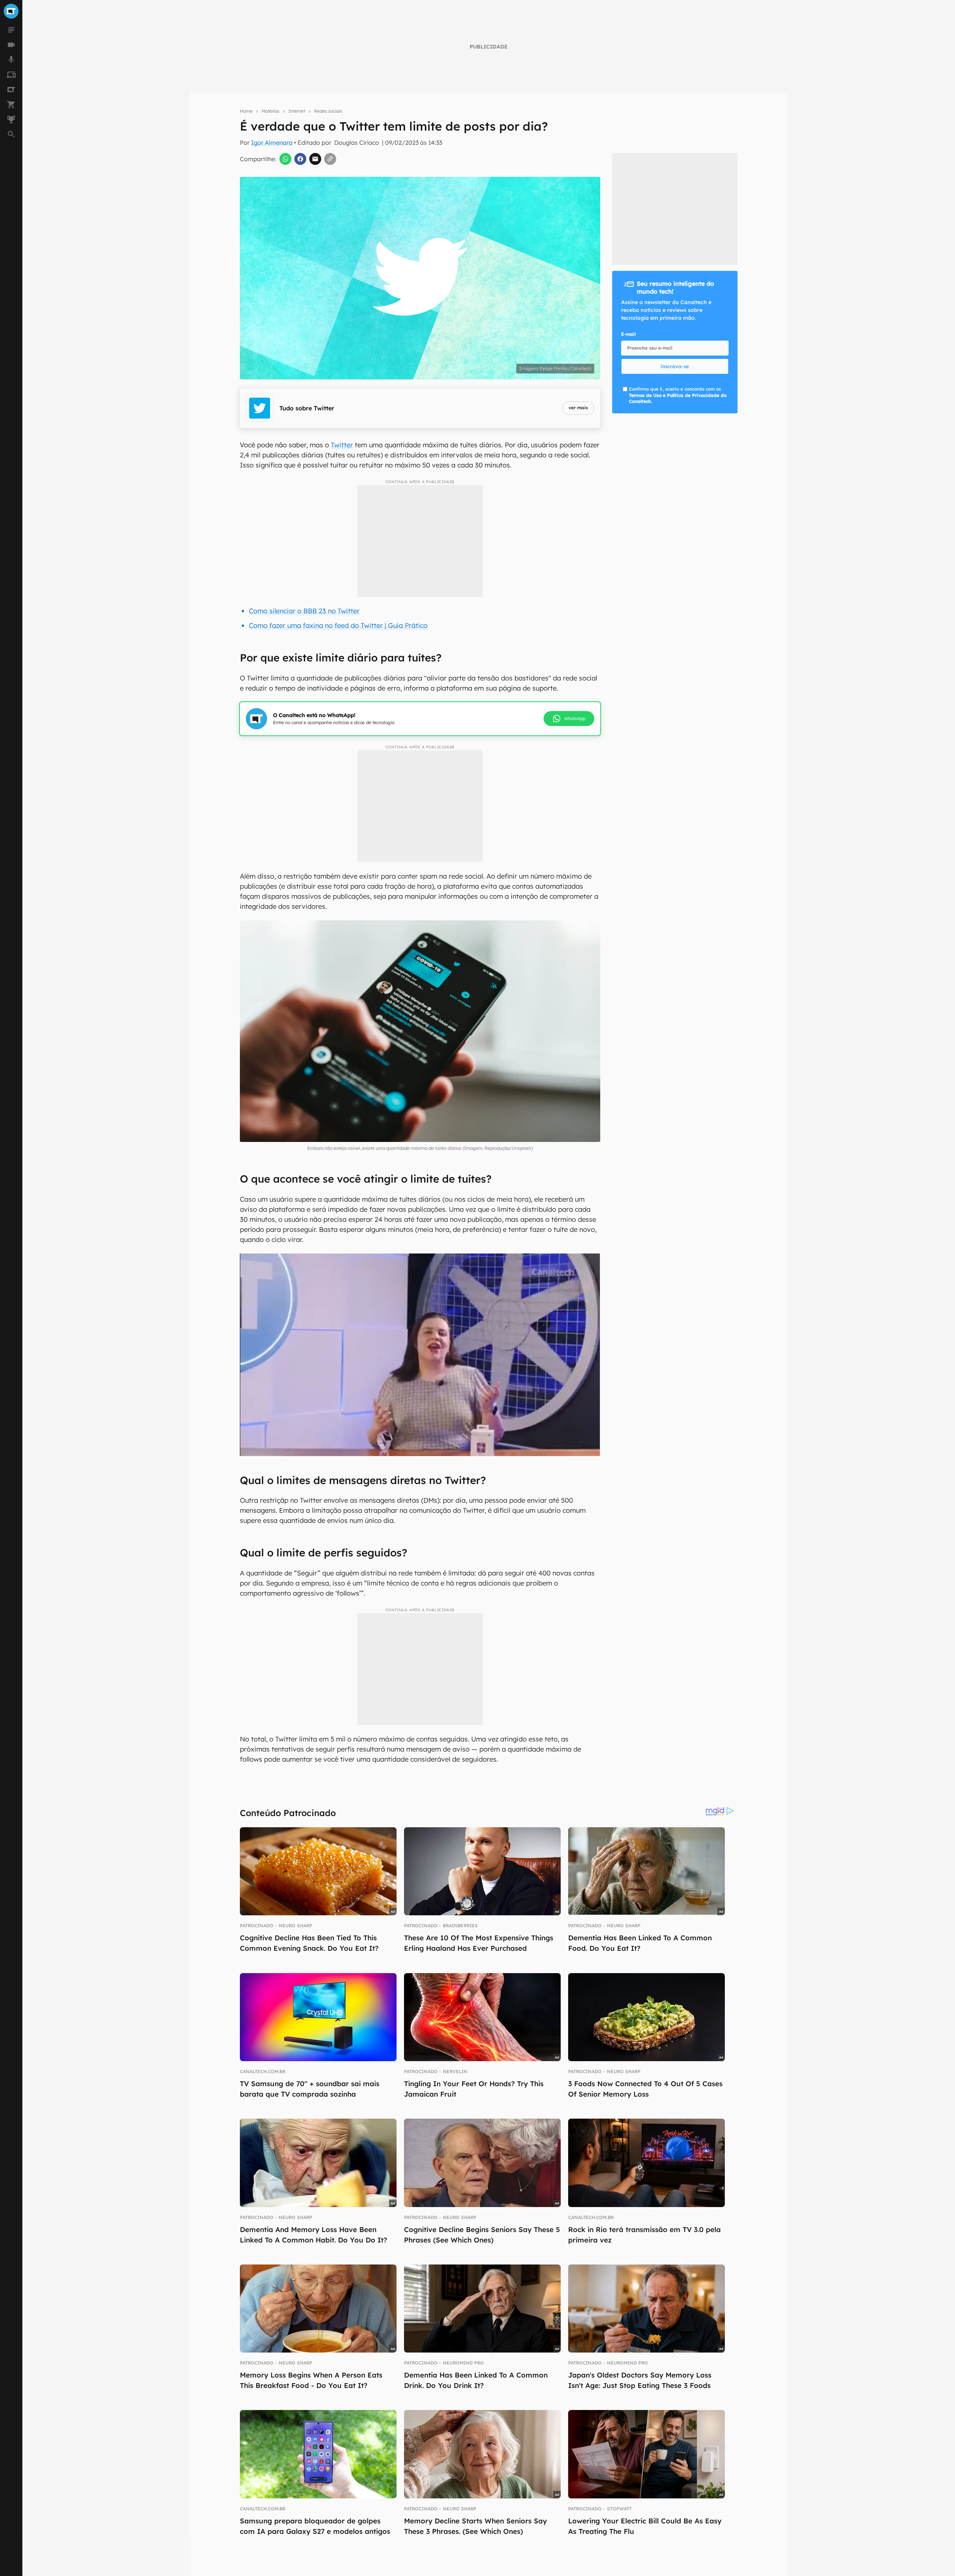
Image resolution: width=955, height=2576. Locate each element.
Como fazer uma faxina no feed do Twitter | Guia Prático (338, 625)
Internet (297, 111)
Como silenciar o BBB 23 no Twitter (304, 611)
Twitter (342, 445)
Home (246, 111)
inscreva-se (675, 366)
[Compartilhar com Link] (330, 159)
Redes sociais (328, 111)
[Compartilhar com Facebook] (300, 159)
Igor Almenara (272, 143)
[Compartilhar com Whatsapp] (285, 159)
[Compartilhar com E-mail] (315, 159)
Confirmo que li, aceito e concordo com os (678, 395)
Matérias (270, 111)
